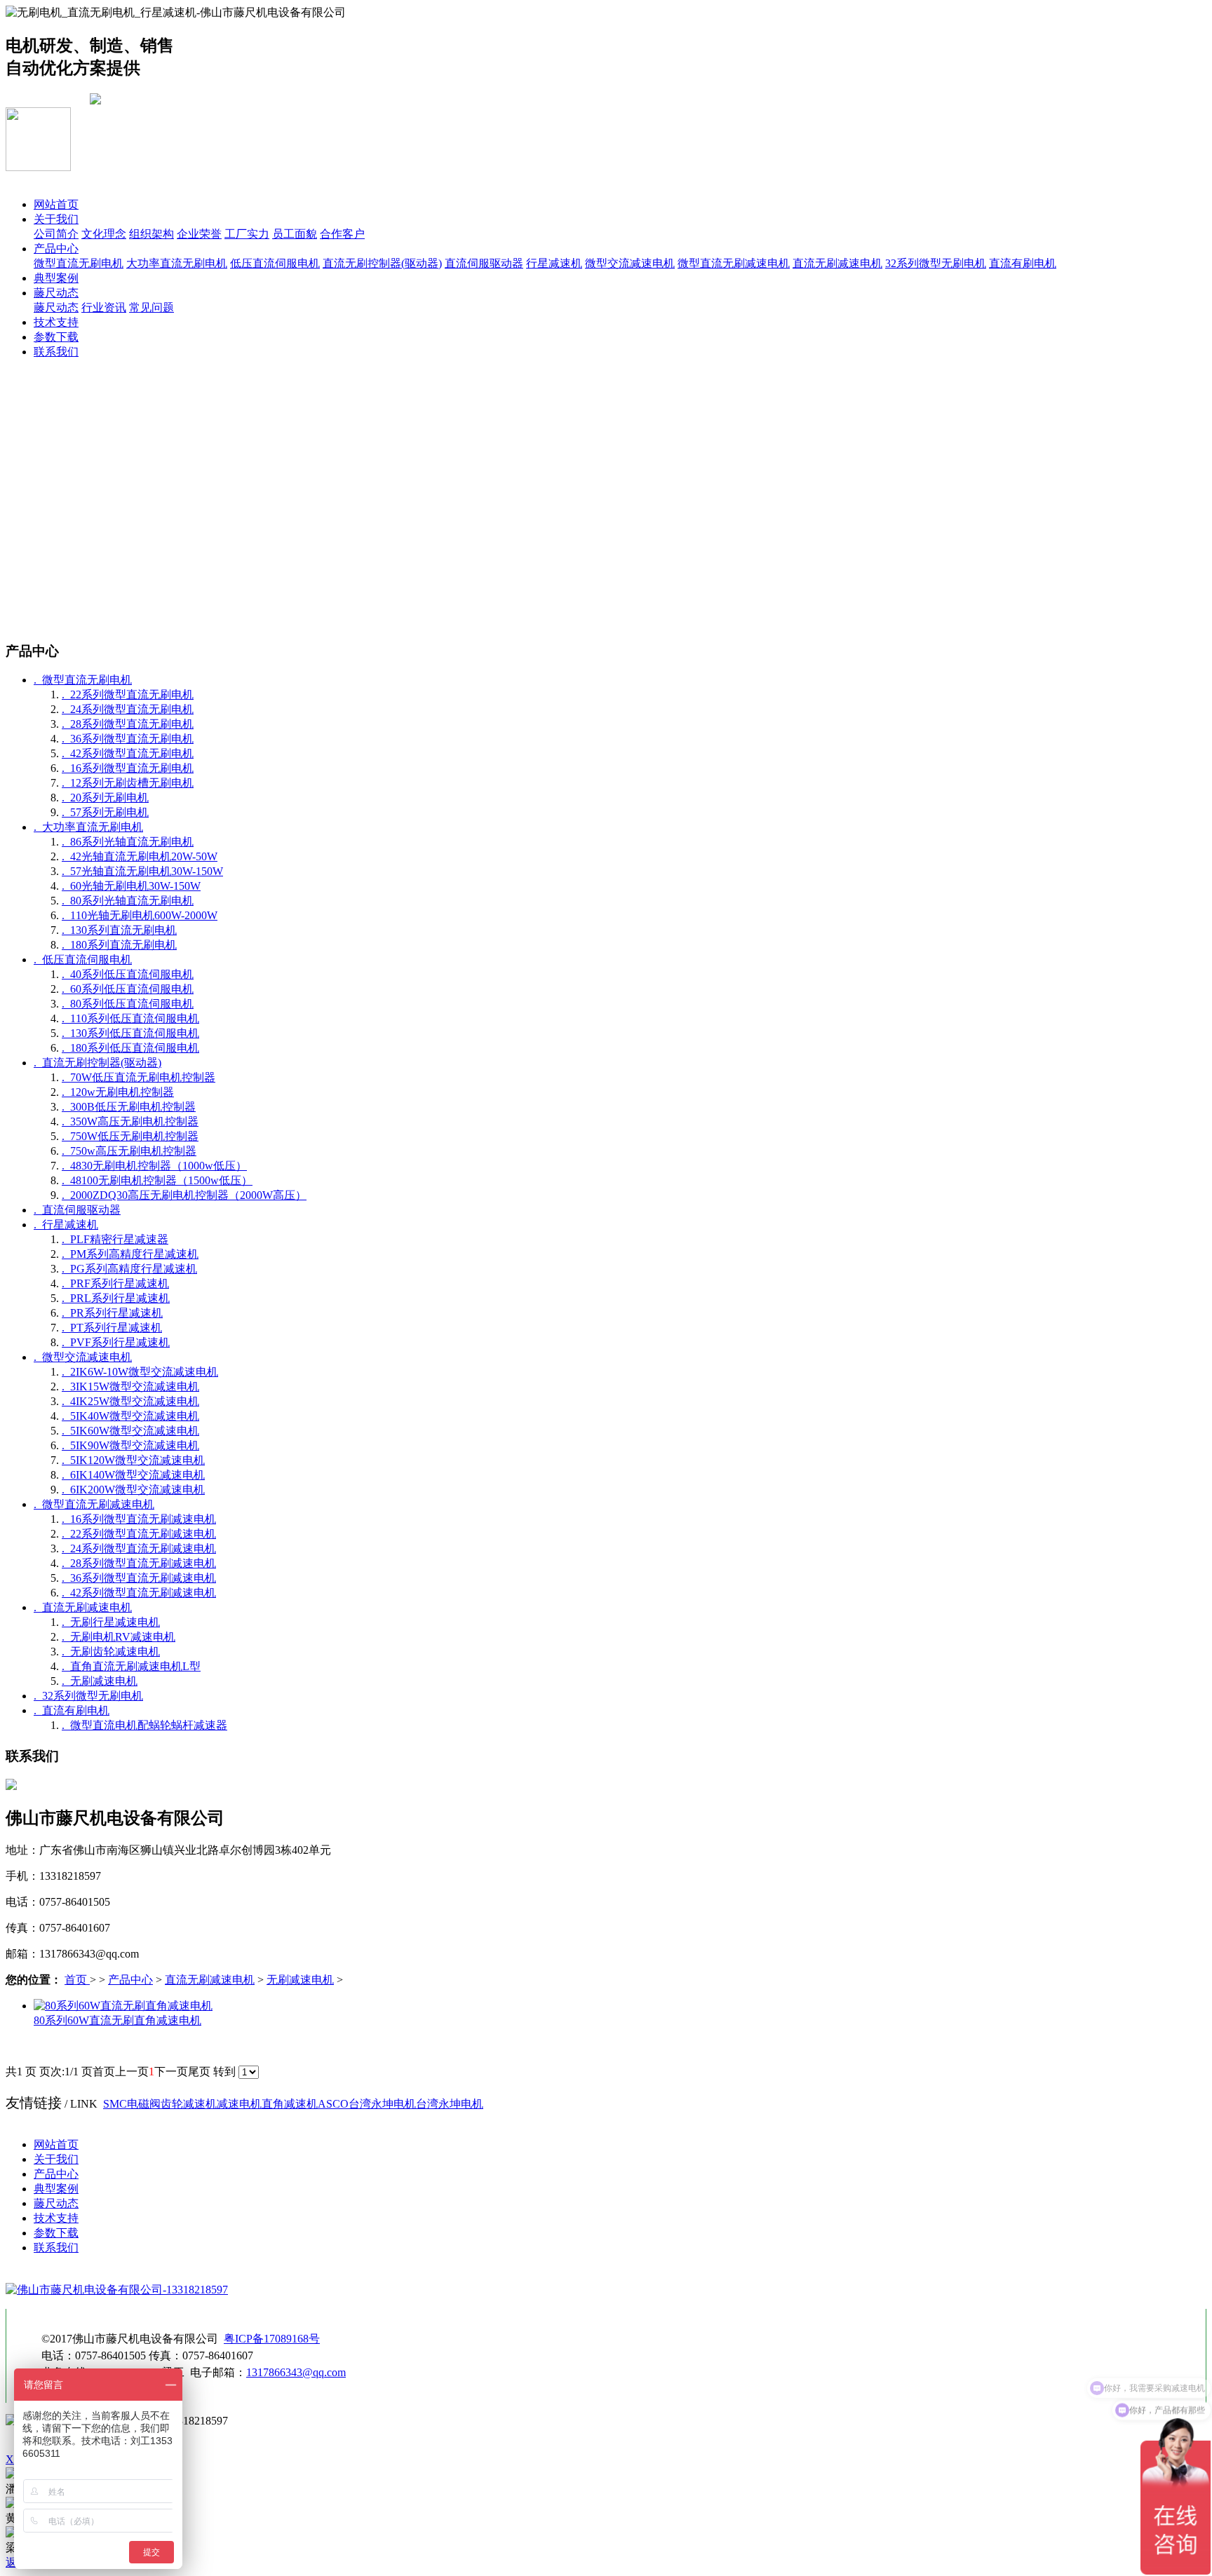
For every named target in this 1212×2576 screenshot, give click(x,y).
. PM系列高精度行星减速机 (130, 1254)
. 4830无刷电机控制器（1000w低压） (154, 1166)
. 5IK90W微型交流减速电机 (130, 1445)
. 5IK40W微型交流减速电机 (130, 1416)
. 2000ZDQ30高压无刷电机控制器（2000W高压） (184, 1195)
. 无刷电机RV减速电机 (119, 1637)
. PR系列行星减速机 (112, 1313)
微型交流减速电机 (630, 263)
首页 (77, 1980)
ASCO (333, 2104)
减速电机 (239, 2104)
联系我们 (56, 352)
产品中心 (56, 249)
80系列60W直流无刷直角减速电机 (117, 2020)
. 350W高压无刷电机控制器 (130, 1121)
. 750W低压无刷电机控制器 (130, 1136)
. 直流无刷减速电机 (83, 1607)
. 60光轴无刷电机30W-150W (131, 886)
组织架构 (151, 234)
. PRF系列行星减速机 (115, 1283)
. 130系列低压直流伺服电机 (130, 1033)
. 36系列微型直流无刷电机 (128, 739)
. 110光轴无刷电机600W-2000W (140, 915)
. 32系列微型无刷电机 (88, 1696)
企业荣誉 (199, 234)
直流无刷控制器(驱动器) (382, 263)
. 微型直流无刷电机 (83, 680)
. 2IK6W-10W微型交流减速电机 (140, 1372)
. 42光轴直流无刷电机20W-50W (140, 856)
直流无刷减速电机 (837, 263)
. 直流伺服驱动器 (77, 1210)
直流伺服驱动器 (484, 263)
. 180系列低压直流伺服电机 (130, 1048)
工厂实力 (247, 234)
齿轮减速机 (189, 2104)
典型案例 (56, 278)
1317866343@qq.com (296, 2372)
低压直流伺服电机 (275, 263)
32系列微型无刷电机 (936, 263)
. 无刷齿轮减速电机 (111, 1652)
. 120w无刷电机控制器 (118, 1092)
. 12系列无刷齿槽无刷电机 (128, 783)
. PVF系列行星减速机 (116, 1342)
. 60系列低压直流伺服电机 (128, 989)
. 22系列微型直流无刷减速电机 (139, 1534)
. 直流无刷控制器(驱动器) (97, 1063)
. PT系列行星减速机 (112, 1328)
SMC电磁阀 (132, 2104)
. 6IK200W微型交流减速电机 (133, 1490)
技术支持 (56, 322)
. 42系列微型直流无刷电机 (128, 753)
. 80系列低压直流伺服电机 (128, 1004)
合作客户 (342, 234)
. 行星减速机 (66, 1225)
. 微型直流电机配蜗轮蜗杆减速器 (144, 1725)
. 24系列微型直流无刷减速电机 (139, 1548)
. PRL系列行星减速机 (116, 1298)
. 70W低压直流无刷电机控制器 (139, 1077)
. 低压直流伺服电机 (83, 960)
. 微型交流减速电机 (83, 1357)
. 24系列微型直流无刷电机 (128, 709)
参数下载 (56, 337)
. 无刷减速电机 (100, 1681)
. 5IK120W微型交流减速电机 (133, 1460)
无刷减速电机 (300, 1980)
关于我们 (56, 219)
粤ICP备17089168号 (272, 2339)
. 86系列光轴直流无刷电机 (128, 842)
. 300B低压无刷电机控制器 (129, 1107)
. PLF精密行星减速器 (115, 1239)
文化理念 (104, 234)
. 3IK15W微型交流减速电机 (130, 1387)
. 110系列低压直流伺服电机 (130, 1018)
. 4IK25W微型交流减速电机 (130, 1401)
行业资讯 (104, 307)
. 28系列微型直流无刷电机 (128, 724)
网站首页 (56, 204)
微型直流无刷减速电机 (734, 263)
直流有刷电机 (1023, 263)
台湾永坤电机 (382, 2104)
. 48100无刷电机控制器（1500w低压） (157, 1180)
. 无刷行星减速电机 (111, 1622)
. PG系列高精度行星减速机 (129, 1269)
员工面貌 (295, 234)
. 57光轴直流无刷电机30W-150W (142, 871)
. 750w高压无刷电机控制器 (129, 1151)
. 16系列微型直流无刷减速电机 (139, 1519)
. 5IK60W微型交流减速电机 (130, 1431)
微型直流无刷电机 (79, 263)
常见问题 (151, 307)
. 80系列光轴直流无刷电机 (128, 901)
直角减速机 (290, 2104)
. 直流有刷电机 (72, 1710)
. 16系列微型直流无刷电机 (128, 768)
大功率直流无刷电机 (177, 263)
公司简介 (56, 234)
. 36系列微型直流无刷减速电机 (139, 1578)
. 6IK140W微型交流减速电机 (133, 1475)
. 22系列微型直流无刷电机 (128, 694)
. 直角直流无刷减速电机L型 (131, 1666)
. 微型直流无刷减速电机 (94, 1504)
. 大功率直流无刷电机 (88, 827)
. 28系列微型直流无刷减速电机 (139, 1563)
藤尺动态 (56, 293)
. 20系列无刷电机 (105, 798)
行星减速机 (554, 263)
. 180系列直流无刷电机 (119, 945)
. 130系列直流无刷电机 (119, 930)
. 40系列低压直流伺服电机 (128, 974)
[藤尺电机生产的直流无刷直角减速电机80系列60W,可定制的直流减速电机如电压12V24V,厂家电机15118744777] (123, 2006)
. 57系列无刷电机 (105, 812)
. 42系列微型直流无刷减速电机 (139, 1593)
